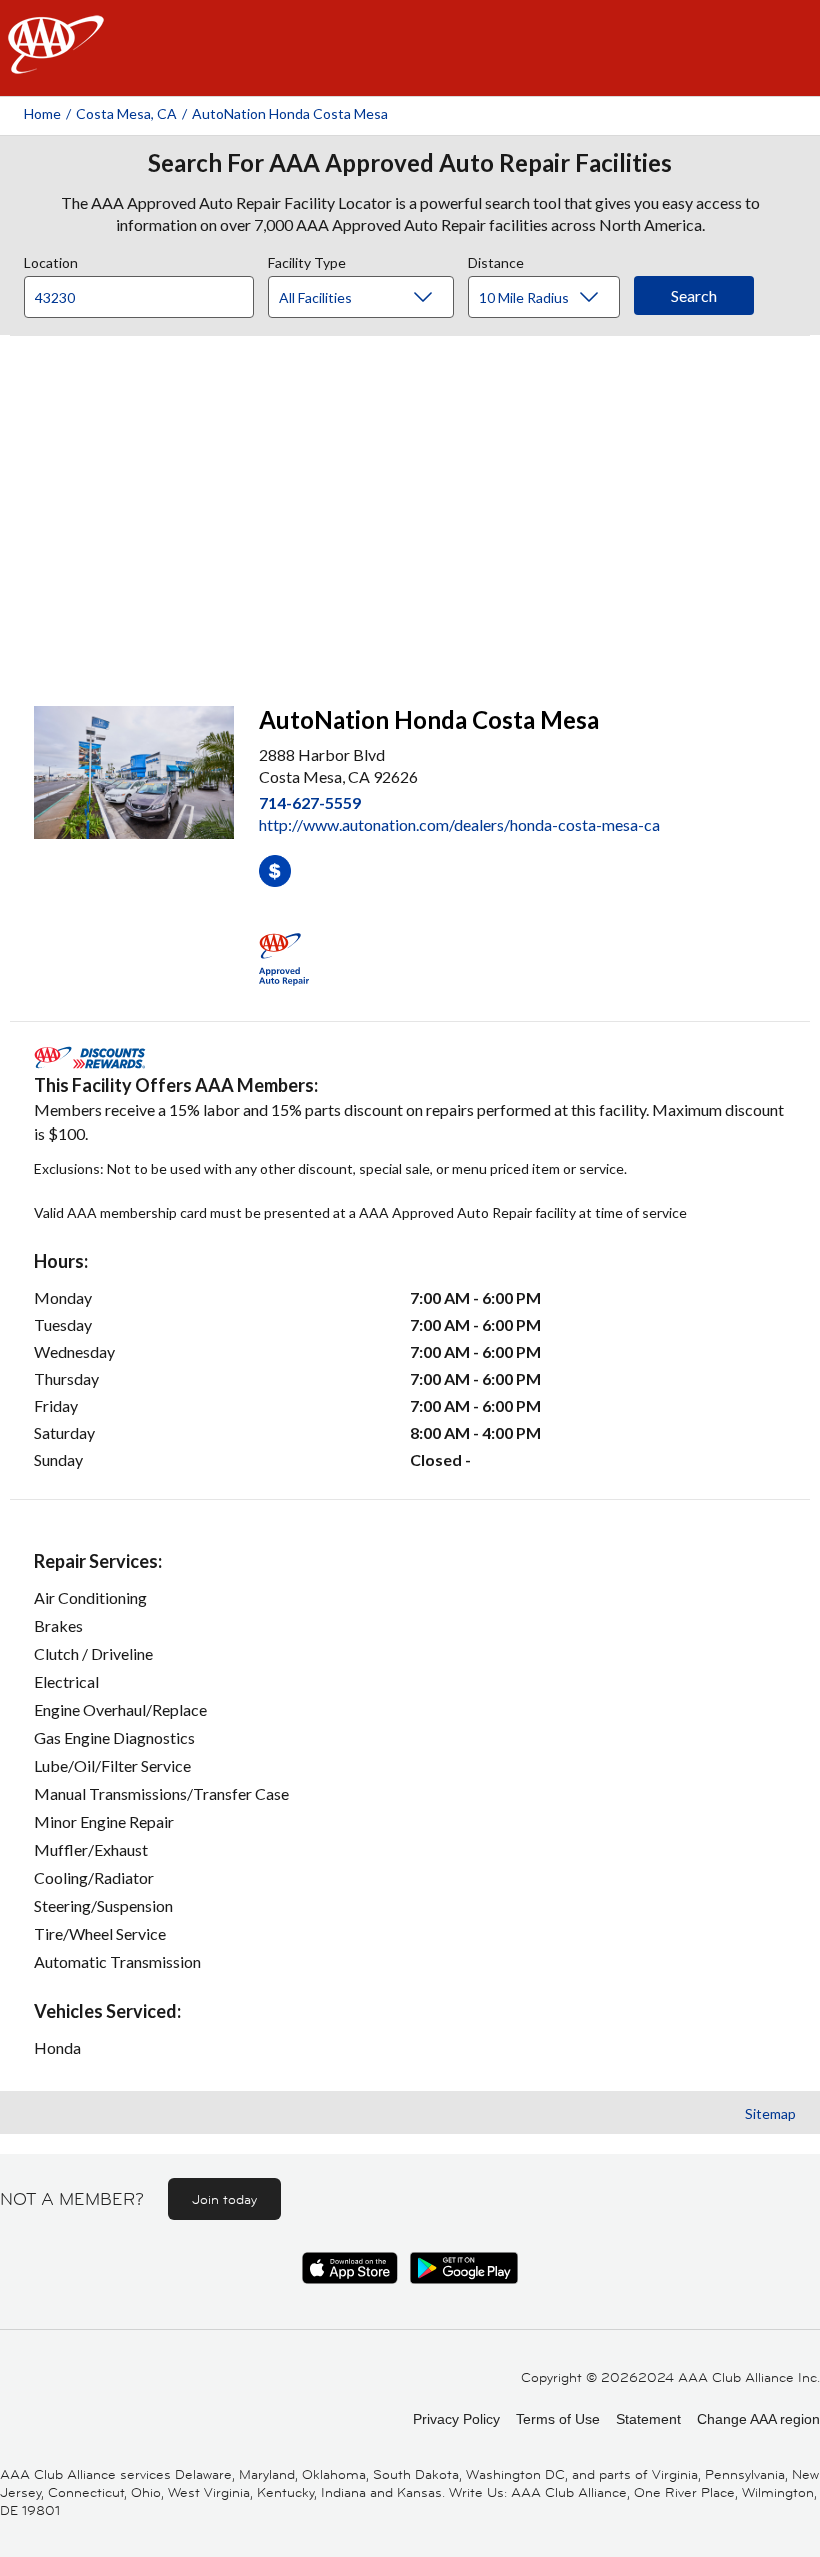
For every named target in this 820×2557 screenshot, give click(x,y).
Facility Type (307, 260)
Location (51, 260)
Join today (224, 2199)
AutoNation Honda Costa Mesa (290, 113)
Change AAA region (758, 2419)
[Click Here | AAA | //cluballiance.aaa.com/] (56, 61)
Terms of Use (558, 2419)
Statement (648, 2419)
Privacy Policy (456, 2419)
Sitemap (770, 2113)
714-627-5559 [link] (310, 802)
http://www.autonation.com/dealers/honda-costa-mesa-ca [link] (459, 824)
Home (42, 113)
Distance (496, 260)
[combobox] (146, 292)
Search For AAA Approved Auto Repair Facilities (410, 163)
